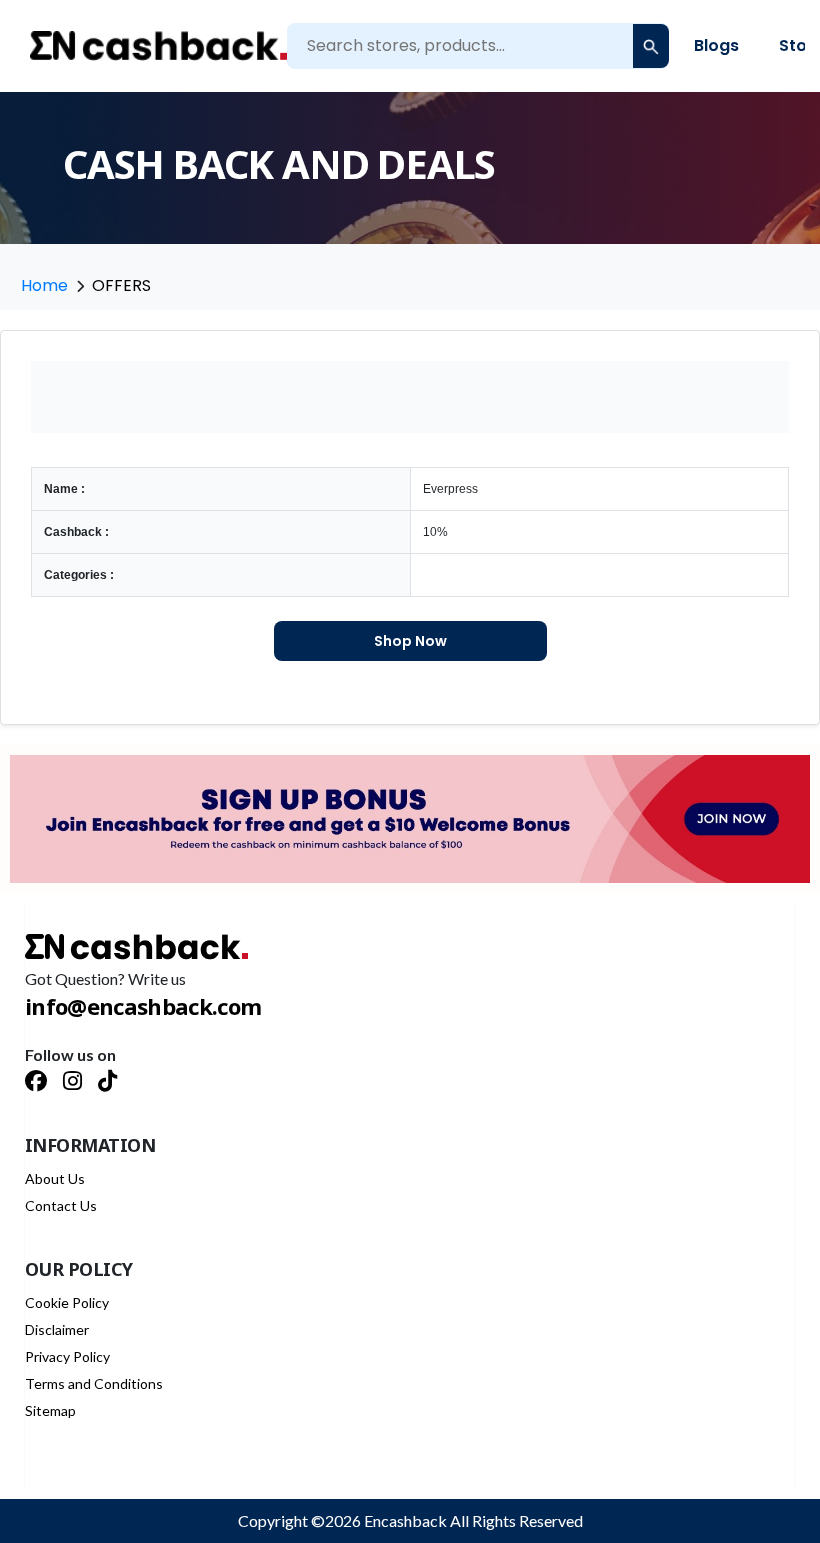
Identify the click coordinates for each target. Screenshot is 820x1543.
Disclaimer (57, 1329)
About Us (55, 1178)
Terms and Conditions (94, 1383)
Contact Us (61, 1205)
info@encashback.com (143, 1006)
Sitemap (50, 1410)
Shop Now (410, 641)
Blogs (716, 45)
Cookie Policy (67, 1302)
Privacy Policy (67, 1356)
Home (44, 285)
